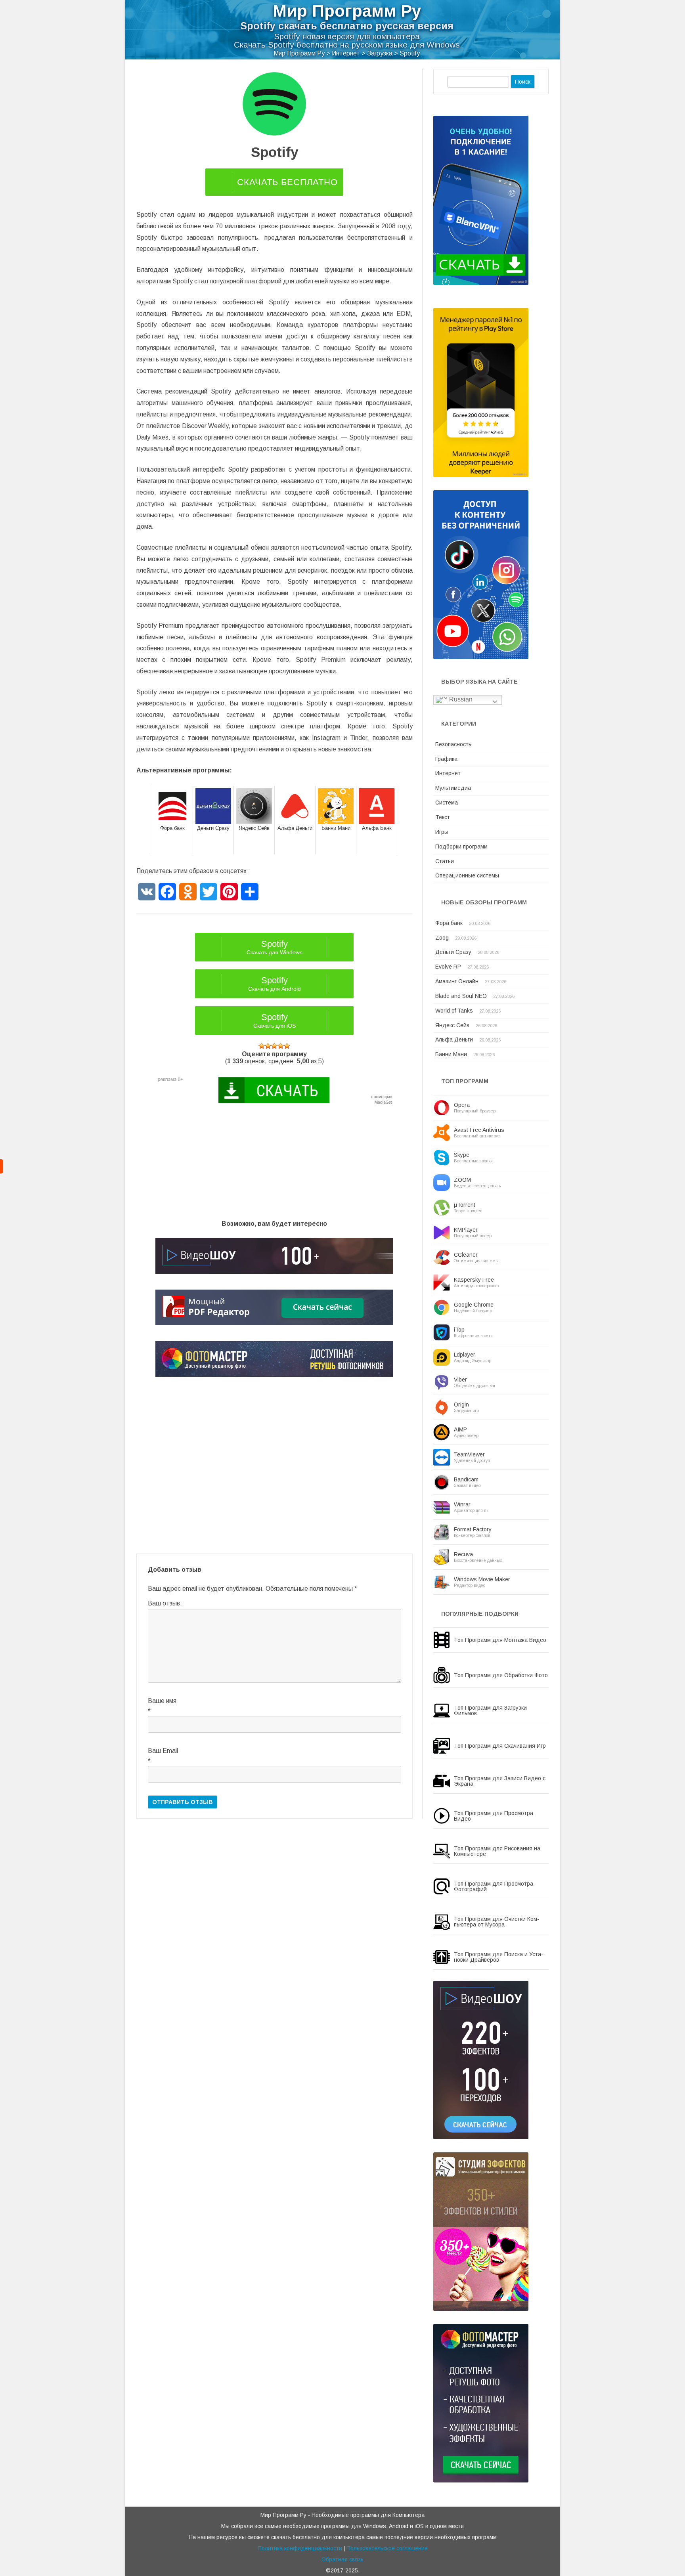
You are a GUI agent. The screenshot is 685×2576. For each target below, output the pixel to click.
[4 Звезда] (281, 1046)
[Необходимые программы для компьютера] (2, 1166)
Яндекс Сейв (452, 1025)
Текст (443, 817)
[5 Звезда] (287, 1046)
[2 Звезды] (268, 1046)
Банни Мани (451, 1054)
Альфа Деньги (454, 1040)
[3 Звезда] (274, 1046)
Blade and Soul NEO (461, 996)
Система (447, 803)
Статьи (445, 861)
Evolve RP (448, 967)
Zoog (442, 938)
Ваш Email (163, 1751)
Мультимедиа (453, 788)
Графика (446, 759)
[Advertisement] (274, 1165)
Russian (460, 699)
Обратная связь (342, 2559)
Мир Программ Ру (347, 11)
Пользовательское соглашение (387, 2548)
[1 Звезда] (262, 1046)
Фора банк (449, 923)
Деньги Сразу (453, 952)
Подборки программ (461, 847)
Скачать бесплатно (287, 182)
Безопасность (453, 744)
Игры (442, 832)
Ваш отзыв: (165, 1603)
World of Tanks (454, 1011)
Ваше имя (162, 1701)
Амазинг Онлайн (457, 981)
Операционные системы (467, 875)
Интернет (448, 773)
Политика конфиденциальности (300, 2548)
